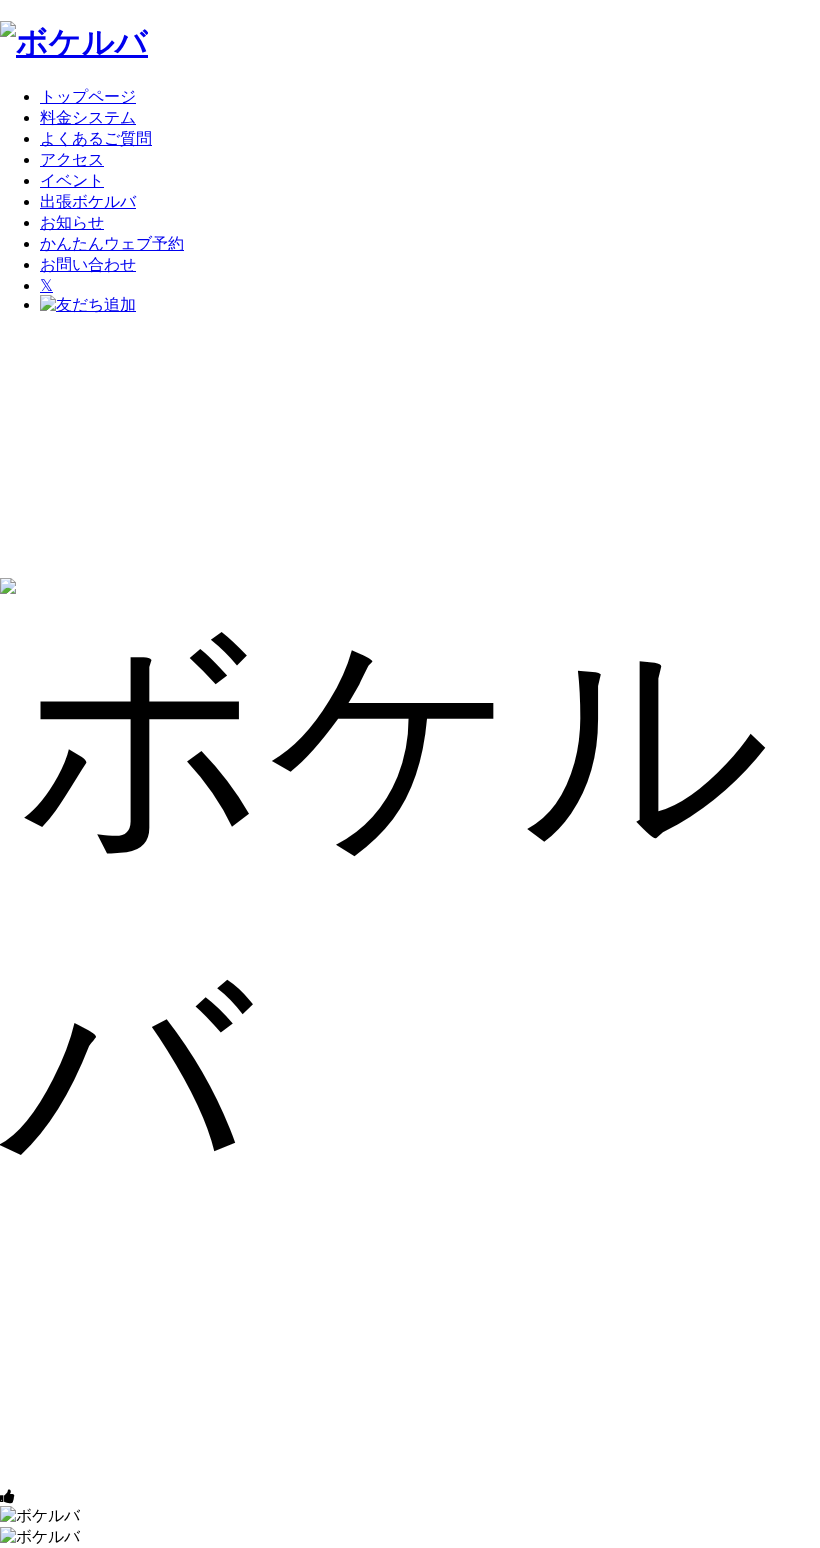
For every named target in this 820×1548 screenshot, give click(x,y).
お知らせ (72, 222)
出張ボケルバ (88, 201)
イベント (72, 180)
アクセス (72, 159)
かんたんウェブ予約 (112, 243)
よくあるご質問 (96, 138)
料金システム (88, 117)
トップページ (88, 96)
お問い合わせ (88, 264)
